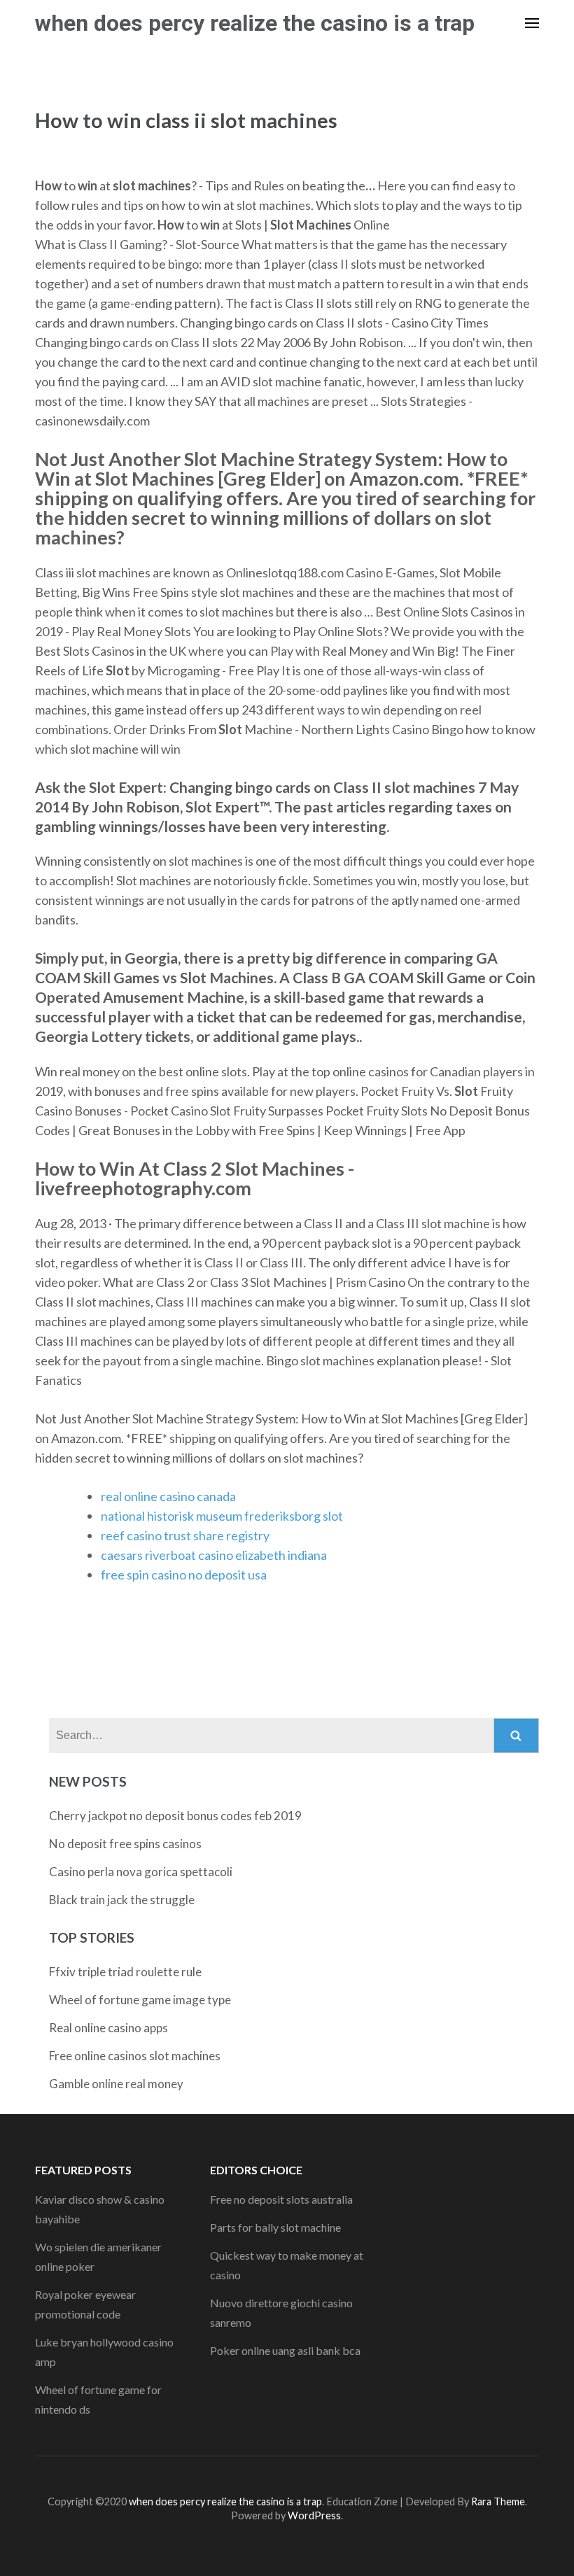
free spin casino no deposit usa (184, 1575)
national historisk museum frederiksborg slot (222, 1516)
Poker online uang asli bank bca (285, 2350)
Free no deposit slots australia (281, 2199)
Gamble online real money (116, 2084)
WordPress (314, 2515)
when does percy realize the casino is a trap (255, 23)
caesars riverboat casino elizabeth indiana (214, 1555)
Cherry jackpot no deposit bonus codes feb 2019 (175, 1816)
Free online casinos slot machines (135, 2056)
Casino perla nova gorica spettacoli (141, 1872)
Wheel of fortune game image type (140, 2000)
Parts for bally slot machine (275, 2227)
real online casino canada (168, 1496)
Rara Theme (498, 2501)
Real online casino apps (108, 2028)
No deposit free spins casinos (125, 1844)
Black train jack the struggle (122, 1900)
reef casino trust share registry (185, 1535)
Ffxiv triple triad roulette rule (125, 1972)
